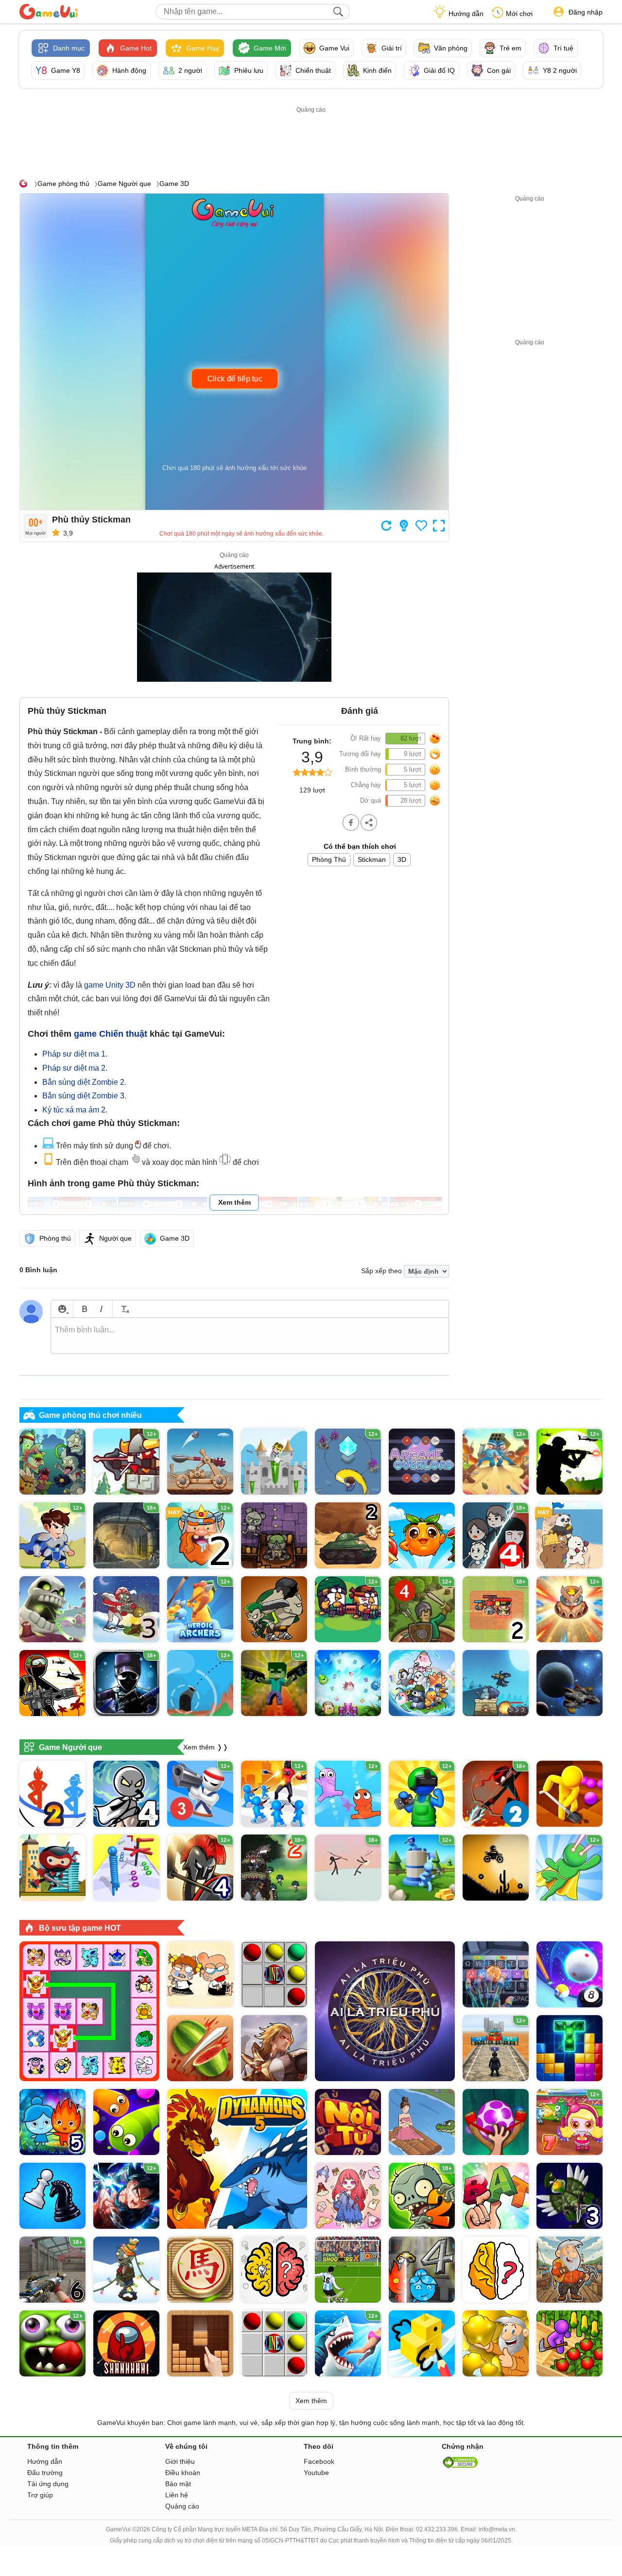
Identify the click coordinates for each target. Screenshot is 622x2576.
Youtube (316, 2473)
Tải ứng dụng (48, 2484)
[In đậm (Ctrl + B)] (84, 1309)
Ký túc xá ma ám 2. (75, 1110)
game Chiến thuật (111, 1034)
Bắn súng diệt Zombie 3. (84, 1096)
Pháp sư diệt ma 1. (75, 1054)
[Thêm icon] (62, 1309)
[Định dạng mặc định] (124, 1309)
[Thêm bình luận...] (250, 1336)
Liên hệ (177, 2495)
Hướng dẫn (466, 14)
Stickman (372, 859)
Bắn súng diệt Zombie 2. (84, 1082)
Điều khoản (183, 2473)
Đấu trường (45, 2473)
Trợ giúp (40, 2495)
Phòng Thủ (329, 859)
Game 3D (174, 184)
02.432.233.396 (437, 2529)
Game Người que (124, 184)
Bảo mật (178, 2484)
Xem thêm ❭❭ (206, 1747)
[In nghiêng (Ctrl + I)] (101, 1309)
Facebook (319, 2461)
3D (402, 859)
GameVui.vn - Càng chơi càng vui (49, 12)
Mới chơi (519, 14)
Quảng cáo (182, 2506)
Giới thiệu (180, 2461)
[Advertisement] (311, 137)
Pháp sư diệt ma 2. (75, 1068)
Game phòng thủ (63, 184)
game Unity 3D (110, 985)
